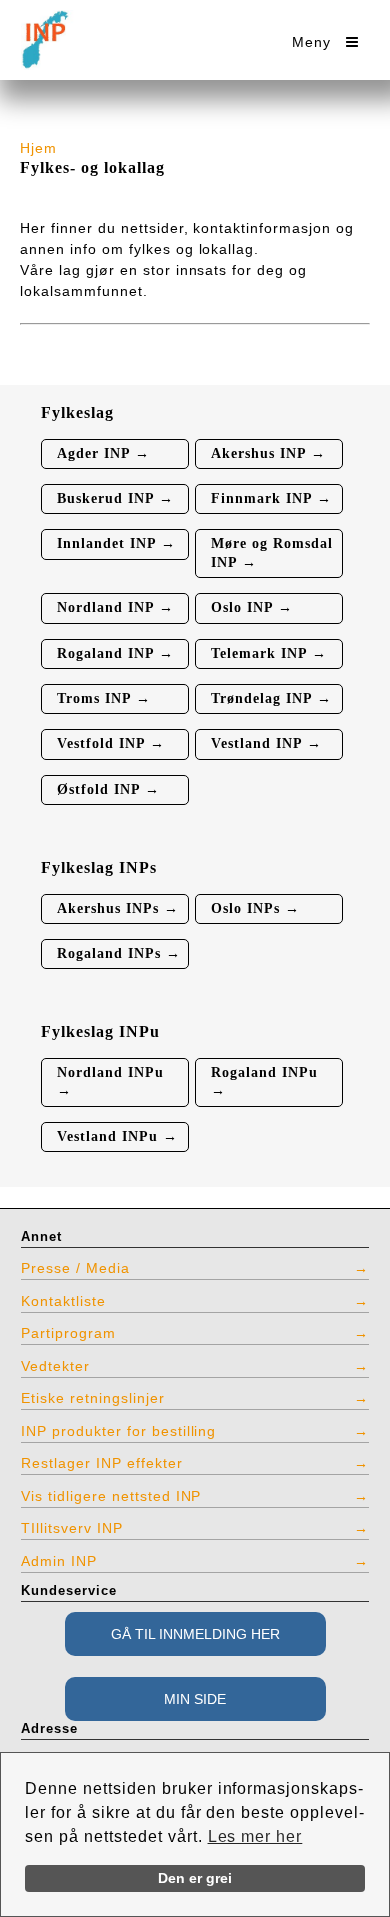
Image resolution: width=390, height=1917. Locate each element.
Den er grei (195, 1878)
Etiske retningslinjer (93, 1398)
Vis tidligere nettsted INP (111, 1496)
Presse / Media (75, 1268)
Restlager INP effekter (102, 1463)
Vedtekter (55, 1366)
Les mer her (255, 1836)
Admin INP (59, 1561)
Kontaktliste (63, 1301)
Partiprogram (68, 1333)
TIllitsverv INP (72, 1528)
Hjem (38, 148)
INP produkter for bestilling (118, 1431)
